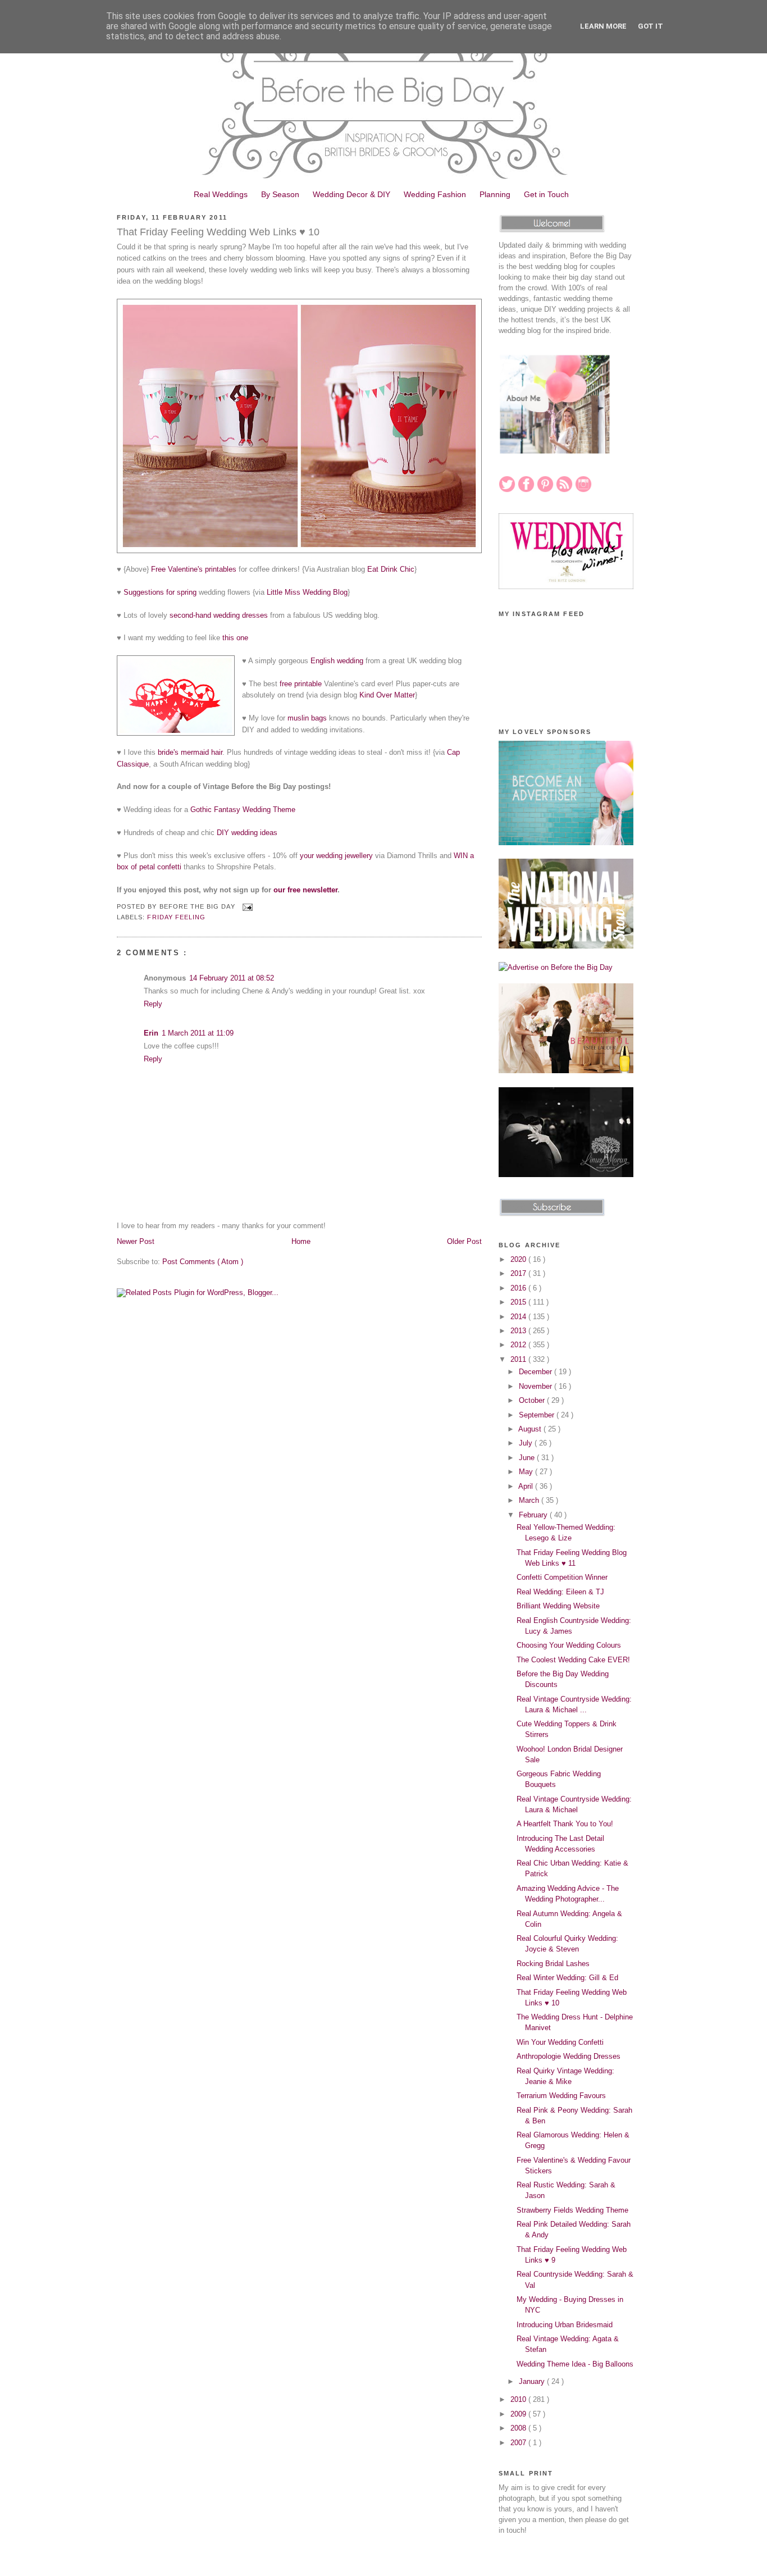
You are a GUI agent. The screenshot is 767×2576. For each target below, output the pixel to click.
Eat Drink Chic (391, 569)
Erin (151, 1033)
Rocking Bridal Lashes (553, 1964)
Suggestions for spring (160, 592)
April (527, 1486)
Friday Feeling (176, 917)
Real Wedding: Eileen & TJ (560, 1592)
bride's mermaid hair (190, 752)
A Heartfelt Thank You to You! (565, 1824)
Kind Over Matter (387, 695)
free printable (301, 684)
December (537, 1372)
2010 (519, 2399)
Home (301, 1241)
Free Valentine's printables (194, 569)
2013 (519, 1331)
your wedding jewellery (336, 856)
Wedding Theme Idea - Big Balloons (575, 2364)
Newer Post (136, 1241)
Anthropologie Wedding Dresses (569, 2056)
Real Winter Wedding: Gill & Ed (567, 1978)
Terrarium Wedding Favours (561, 2096)
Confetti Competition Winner (562, 1577)
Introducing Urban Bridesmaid (565, 2325)
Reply (153, 1004)
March (530, 1500)
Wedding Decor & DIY (351, 194)
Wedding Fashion (435, 194)
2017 (519, 1273)
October (533, 1400)
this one (235, 638)
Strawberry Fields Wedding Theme (572, 2210)
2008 (519, 2428)
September (538, 1415)
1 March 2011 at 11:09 (198, 1033)
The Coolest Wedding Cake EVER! (573, 1660)
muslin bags (307, 718)
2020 (519, 1259)
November (537, 1386)
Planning (495, 194)
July (527, 1443)
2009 (519, 2414)
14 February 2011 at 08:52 (232, 978)
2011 (519, 1359)
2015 (519, 1302)
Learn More (603, 26)
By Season (280, 194)
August (531, 1429)
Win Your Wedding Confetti (560, 2042)
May (527, 1472)
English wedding (337, 661)
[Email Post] (246, 906)
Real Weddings (221, 194)
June (528, 1458)
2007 (519, 2443)
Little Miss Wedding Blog (307, 592)
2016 (519, 1288)
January (533, 2381)
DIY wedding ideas (247, 833)
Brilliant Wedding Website (558, 1606)
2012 (519, 1345)
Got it (650, 26)
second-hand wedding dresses (219, 615)
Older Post (464, 1241)
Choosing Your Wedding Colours (569, 1645)
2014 (519, 1317)
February (534, 1515)
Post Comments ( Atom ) (203, 1262)
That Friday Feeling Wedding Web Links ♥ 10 (218, 232)
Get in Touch (546, 194)
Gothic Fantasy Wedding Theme (243, 810)
